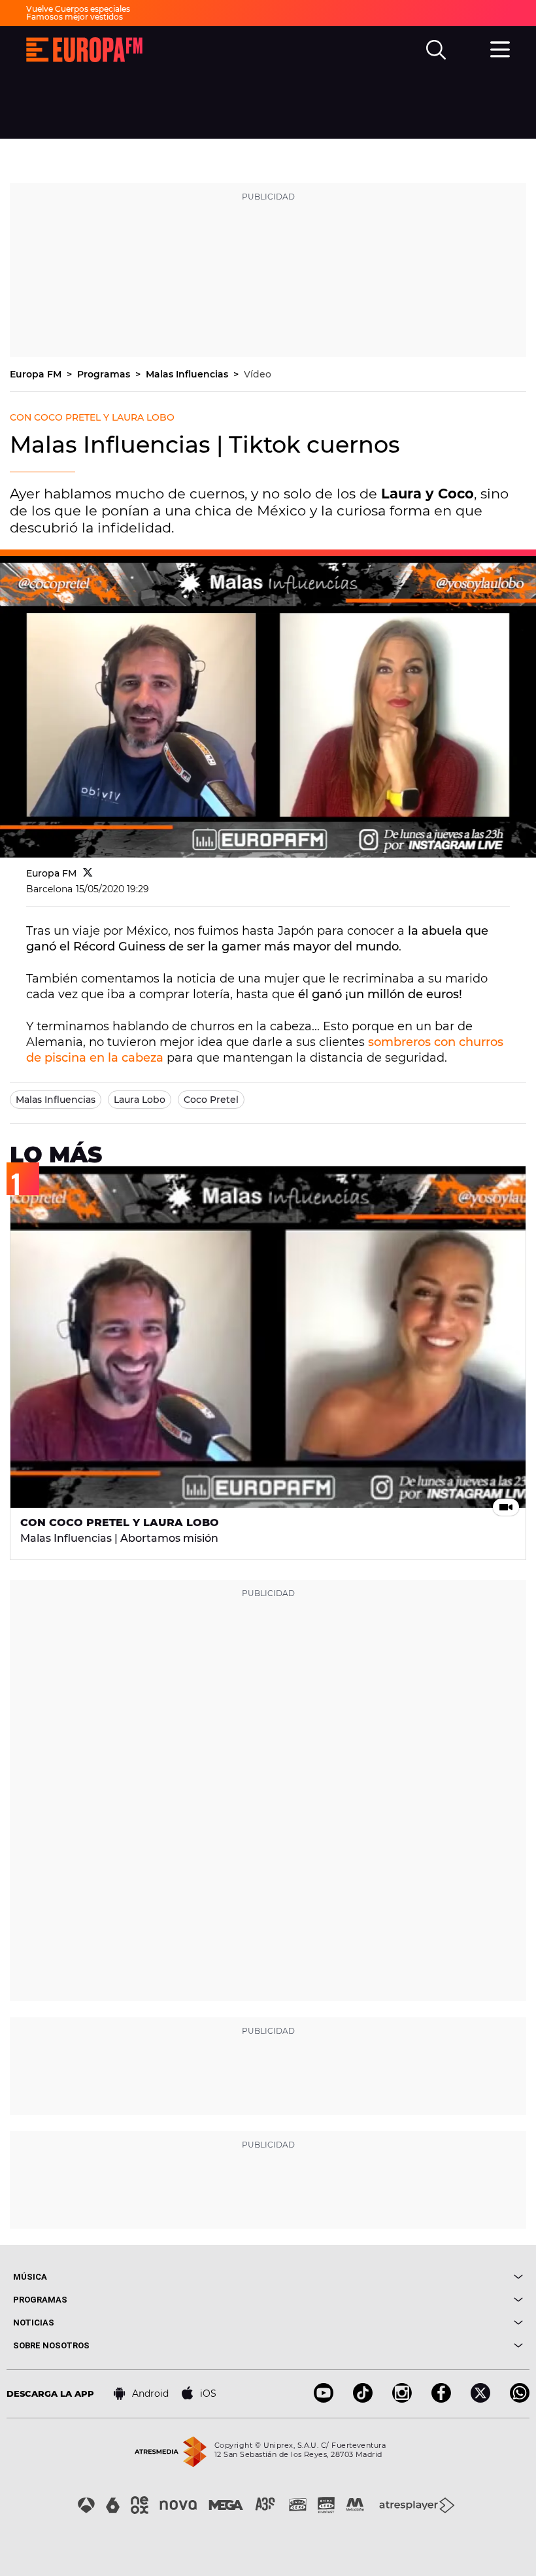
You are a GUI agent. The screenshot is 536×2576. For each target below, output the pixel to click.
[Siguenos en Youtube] (324, 2399)
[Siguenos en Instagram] (402, 2399)
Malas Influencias (188, 374)
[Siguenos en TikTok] (363, 2399)
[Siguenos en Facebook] (441, 2399)
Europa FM (37, 374)
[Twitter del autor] (88, 873)
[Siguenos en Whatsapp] (520, 2399)
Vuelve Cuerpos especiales (78, 9)
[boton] (395, 2277)
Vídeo (258, 374)
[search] (436, 50)
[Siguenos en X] (480, 2399)
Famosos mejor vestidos (75, 17)
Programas (105, 374)
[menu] (500, 48)
